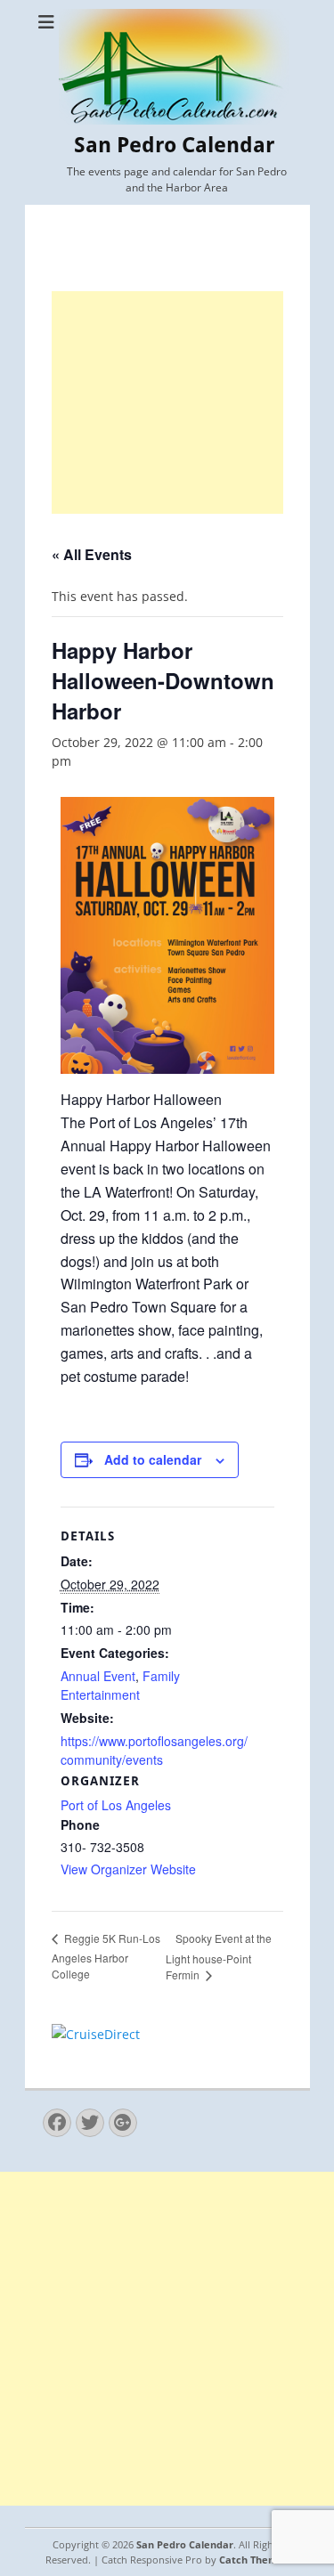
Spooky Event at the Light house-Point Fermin (219, 1957)
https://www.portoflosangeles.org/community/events (154, 1750)
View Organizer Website (128, 1869)
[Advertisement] (167, 402)
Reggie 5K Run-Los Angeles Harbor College (106, 1956)
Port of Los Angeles (116, 1805)
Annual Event (98, 1676)
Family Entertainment (120, 1685)
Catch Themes (254, 2560)
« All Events (92, 554)
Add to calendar (153, 1459)
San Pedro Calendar (174, 145)
